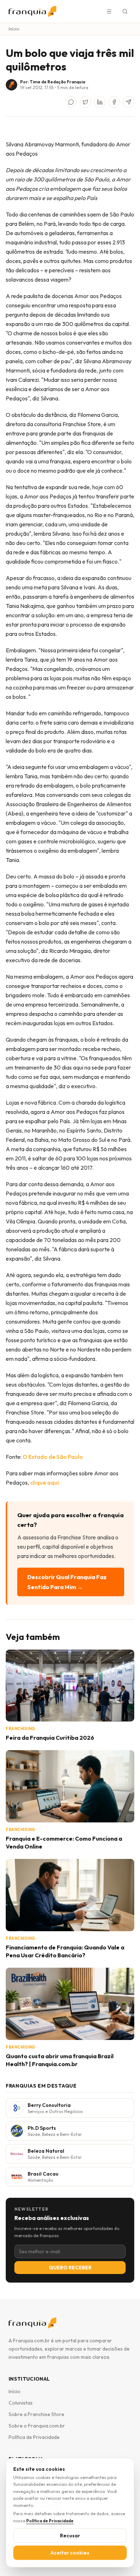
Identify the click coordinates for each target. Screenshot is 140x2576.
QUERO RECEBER (70, 2268)
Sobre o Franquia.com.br (37, 2426)
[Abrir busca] (125, 11)
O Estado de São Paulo (53, 1457)
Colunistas (21, 2403)
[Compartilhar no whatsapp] (71, 102)
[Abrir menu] (109, 11)
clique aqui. (45, 1482)
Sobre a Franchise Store (36, 2414)
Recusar (70, 2536)
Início (14, 29)
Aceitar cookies (70, 2553)
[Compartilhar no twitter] (85, 102)
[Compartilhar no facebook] (114, 102)
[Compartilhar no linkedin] (100, 102)
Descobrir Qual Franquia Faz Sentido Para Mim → (67, 1582)
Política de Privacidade (34, 2437)
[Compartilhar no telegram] (129, 102)
